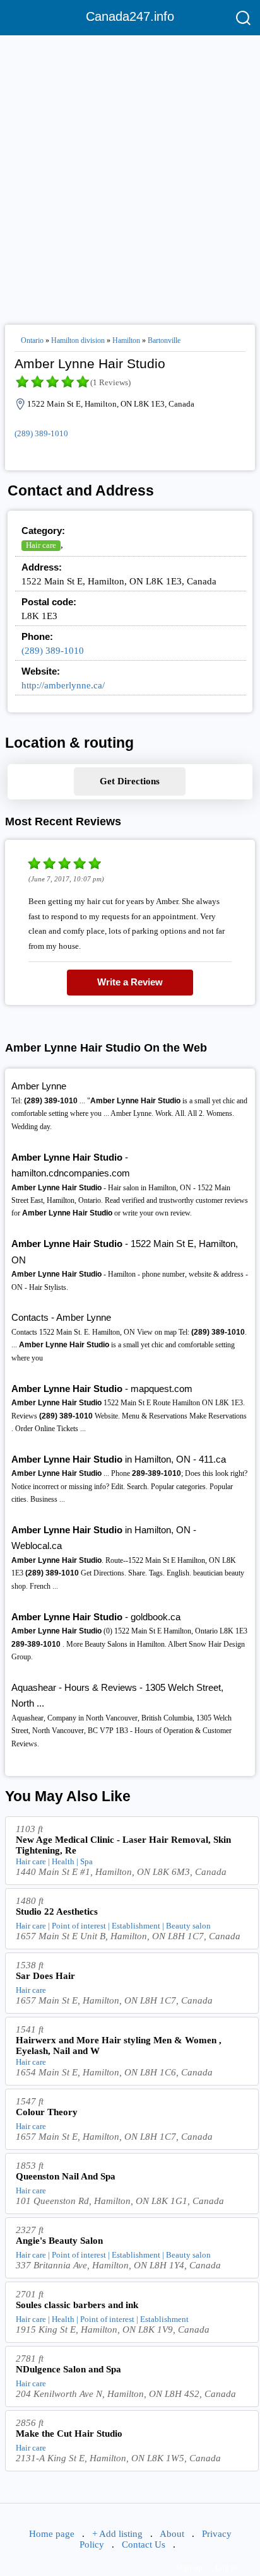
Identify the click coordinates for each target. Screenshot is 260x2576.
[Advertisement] (130, 175)
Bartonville (164, 340)
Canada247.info (130, 16)
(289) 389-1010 (41, 433)
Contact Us (144, 2544)
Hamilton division (78, 340)
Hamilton (126, 340)
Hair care (41, 545)
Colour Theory (47, 2112)
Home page (52, 2534)
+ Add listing (117, 2534)
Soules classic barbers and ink (77, 2305)
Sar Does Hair (45, 1976)
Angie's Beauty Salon (59, 2241)
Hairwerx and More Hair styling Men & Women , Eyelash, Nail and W (119, 2045)
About (172, 2534)
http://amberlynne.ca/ (63, 685)
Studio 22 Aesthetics (57, 1912)
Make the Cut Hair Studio (69, 2434)
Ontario (32, 340)
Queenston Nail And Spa (66, 2176)
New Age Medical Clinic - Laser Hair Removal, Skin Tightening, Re (123, 1845)
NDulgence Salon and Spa (68, 2369)
